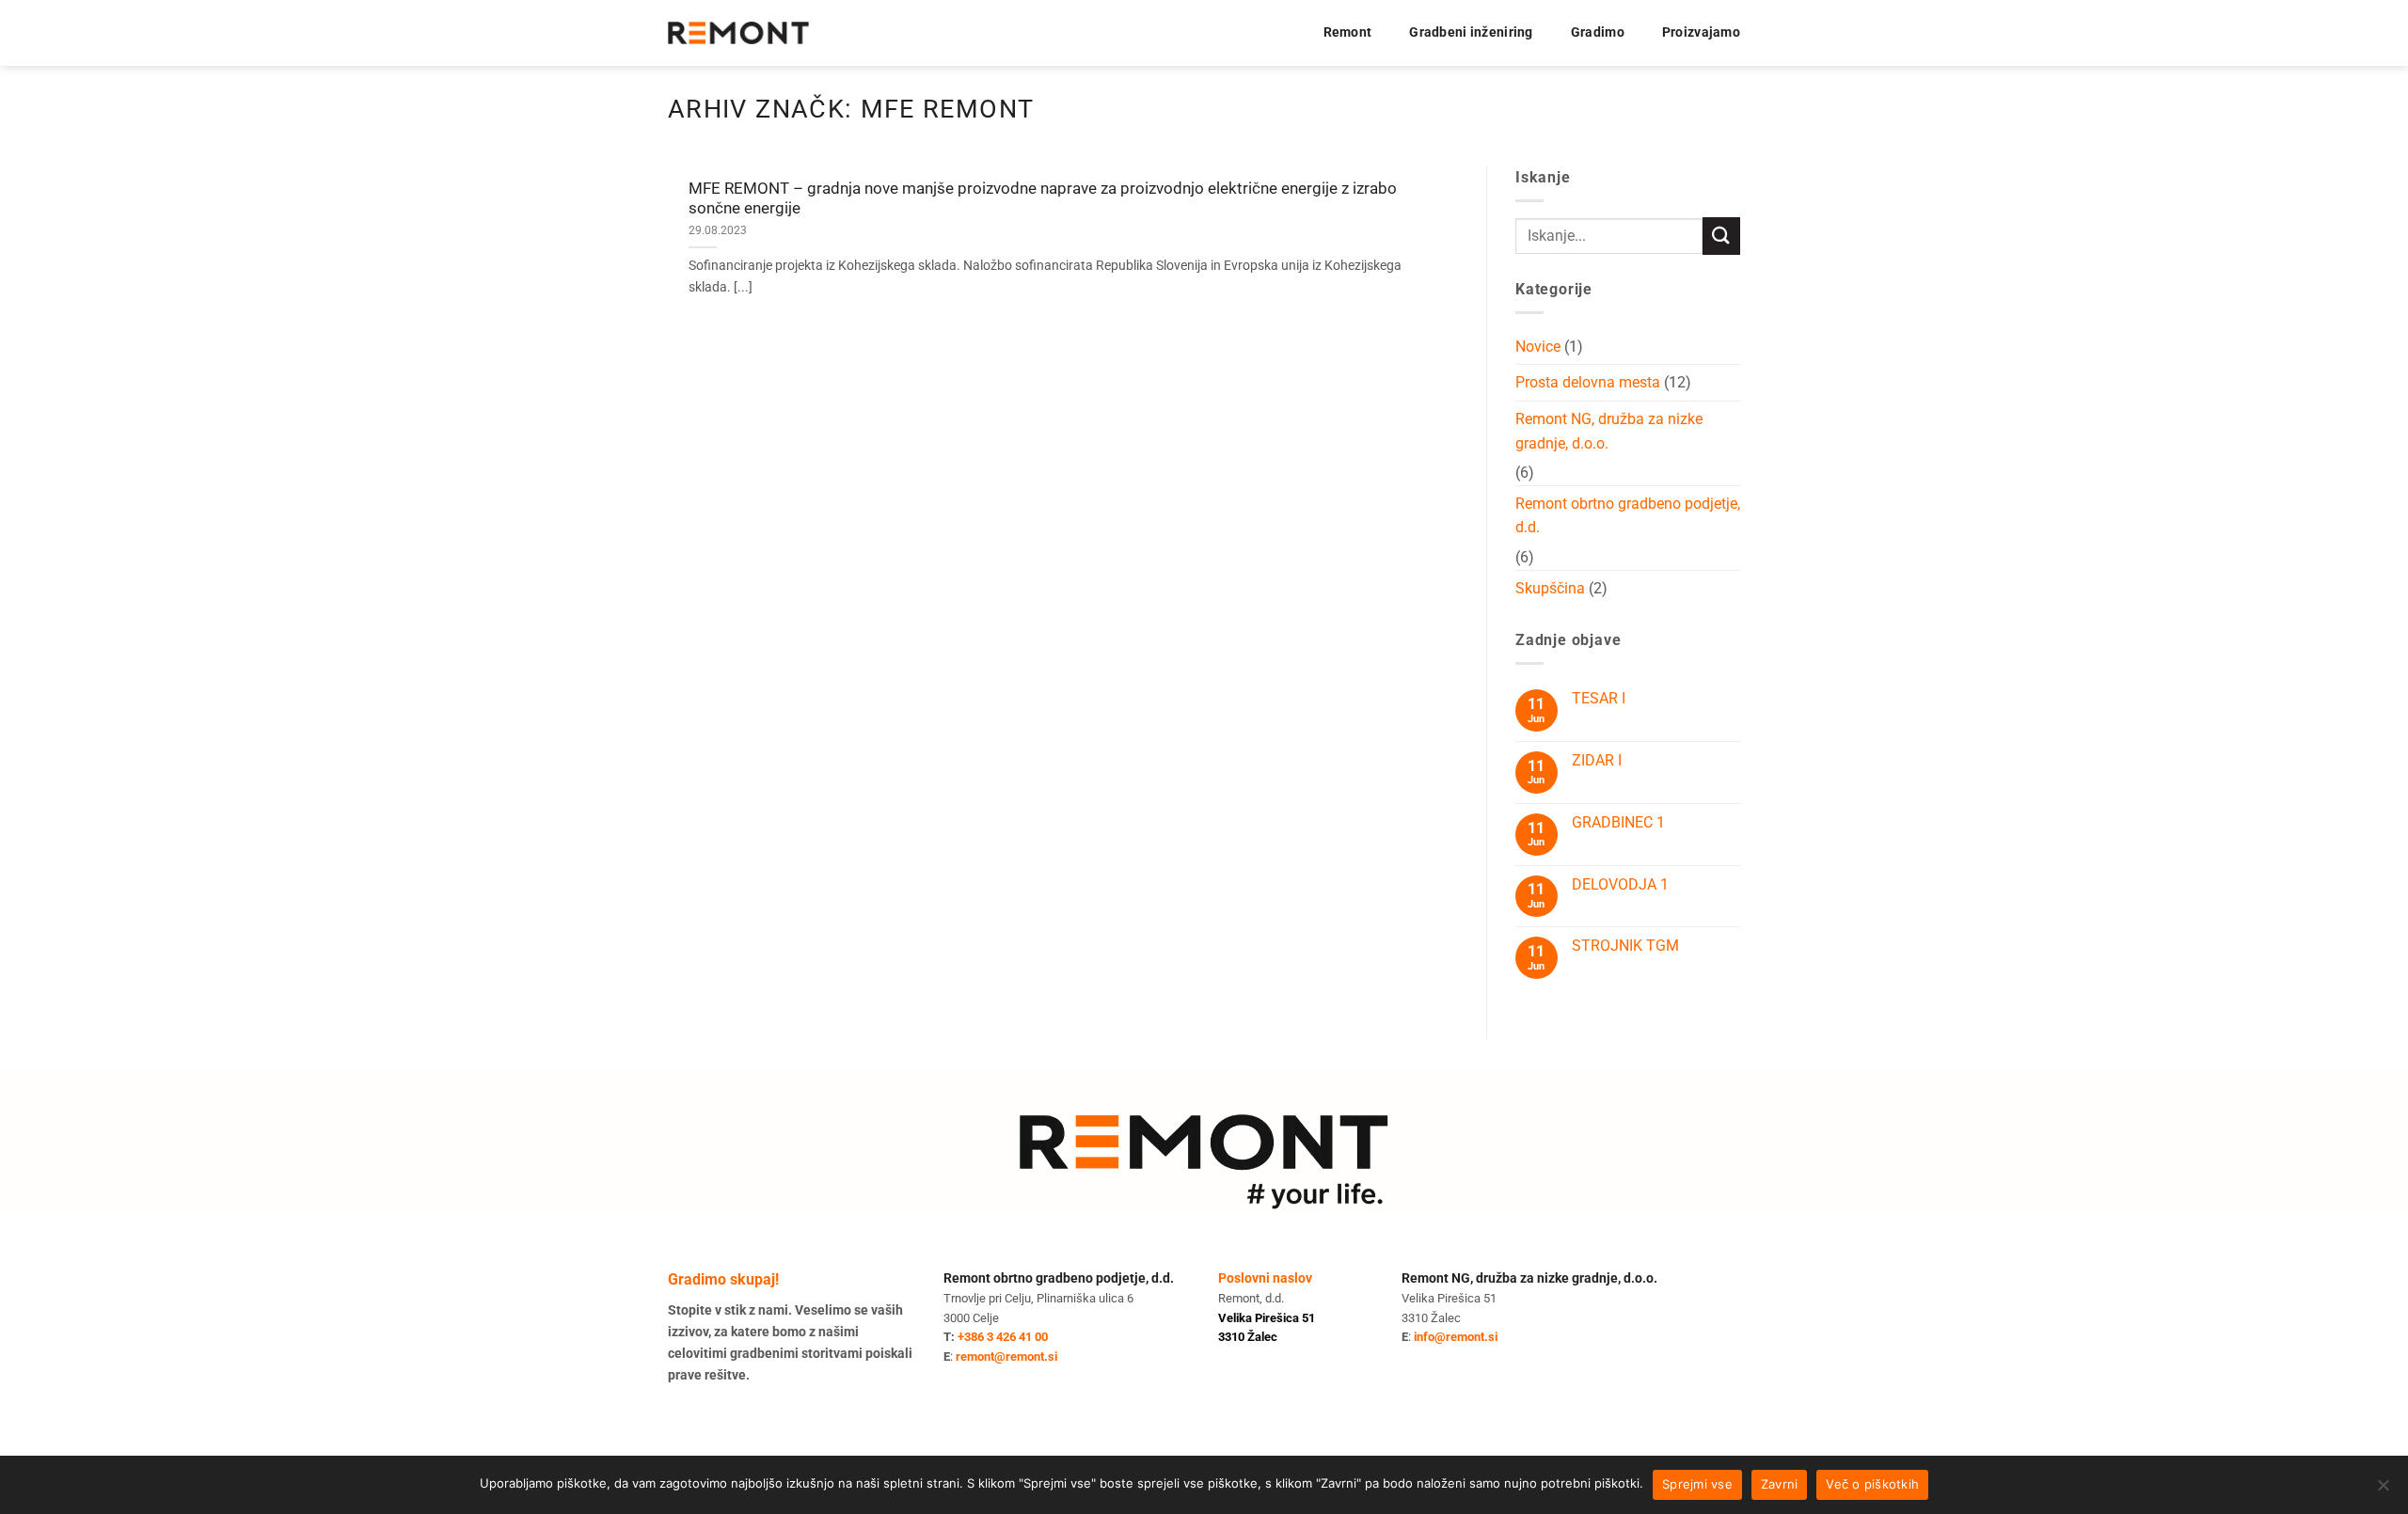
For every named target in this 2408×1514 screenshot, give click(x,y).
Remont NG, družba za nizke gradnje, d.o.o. (1609, 431)
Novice (1538, 347)
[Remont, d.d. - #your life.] (738, 33)
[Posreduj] (1721, 236)
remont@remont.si (1006, 1356)
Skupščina (1550, 588)
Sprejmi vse (1697, 1484)
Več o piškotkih (1872, 1484)
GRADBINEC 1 (1618, 822)
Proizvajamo (1701, 32)
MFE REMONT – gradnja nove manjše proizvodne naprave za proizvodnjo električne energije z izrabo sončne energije (1043, 199)
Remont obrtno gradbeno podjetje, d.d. (1628, 516)
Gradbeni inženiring (1471, 32)
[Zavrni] (2383, 1490)
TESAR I (1599, 698)
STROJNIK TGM (1625, 946)
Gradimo (1598, 32)
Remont (1348, 32)
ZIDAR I (1597, 760)
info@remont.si (1456, 1337)
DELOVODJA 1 (1620, 884)
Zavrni (1780, 1484)
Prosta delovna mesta (1588, 382)
